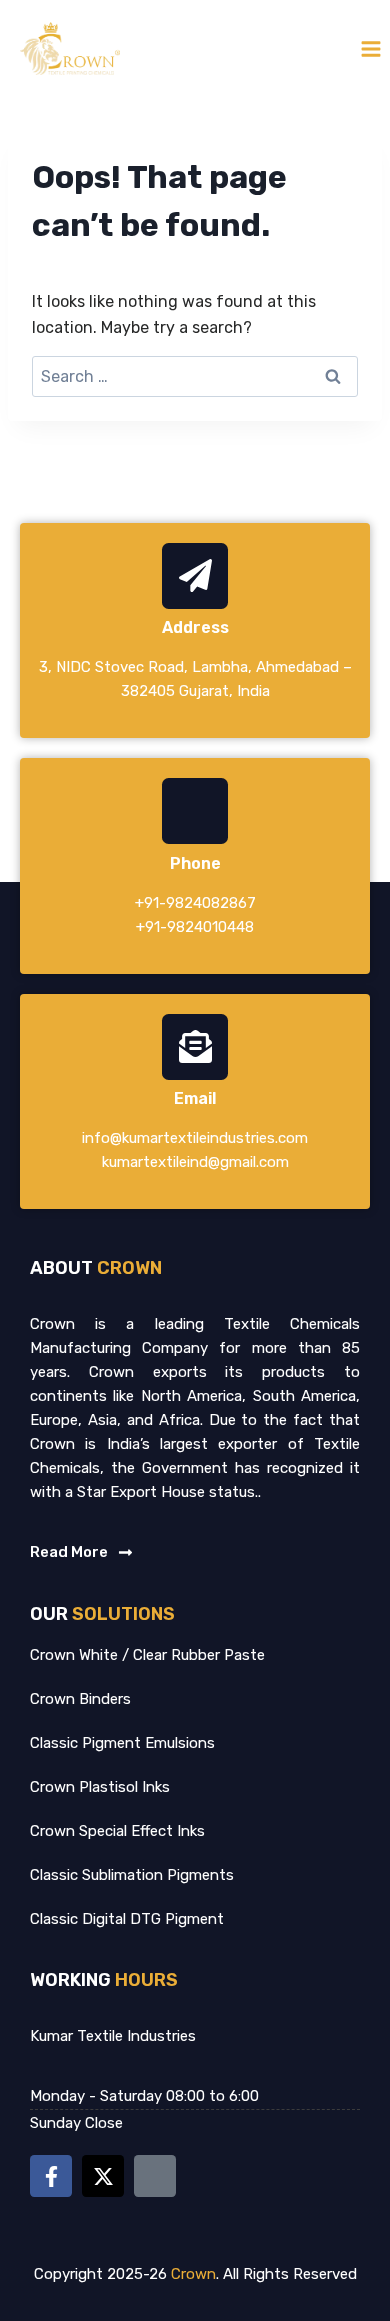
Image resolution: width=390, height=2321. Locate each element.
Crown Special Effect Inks (117, 1831)
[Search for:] (195, 376)
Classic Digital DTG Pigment (127, 1919)
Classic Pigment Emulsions (122, 1743)
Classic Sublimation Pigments (132, 1875)
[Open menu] (370, 48)
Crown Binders (80, 1699)
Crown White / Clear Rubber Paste (147, 1655)
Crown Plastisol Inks (100, 1787)
